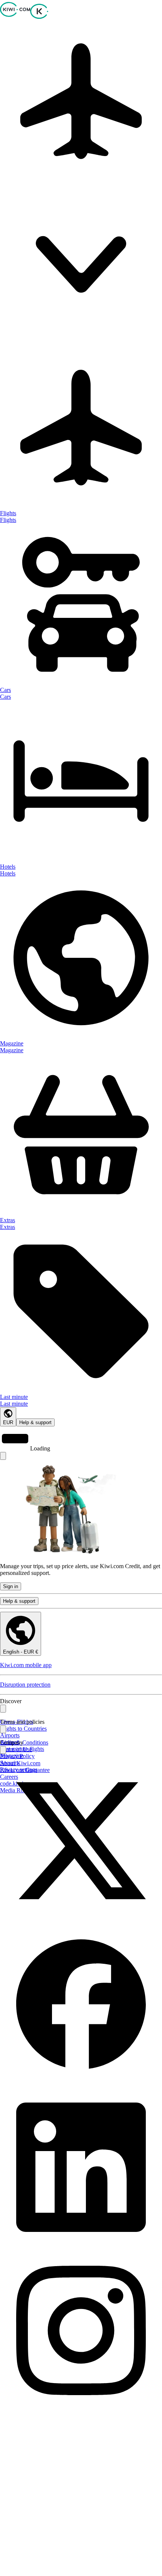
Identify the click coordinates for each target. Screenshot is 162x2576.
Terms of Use (16, 1749)
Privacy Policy (17, 1756)
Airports (10, 1735)
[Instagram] (81, 2409)
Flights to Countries (23, 1729)
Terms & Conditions (24, 1742)
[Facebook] (81, 2083)
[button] (81, 184)
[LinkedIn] (81, 2246)
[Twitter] (81, 1920)
